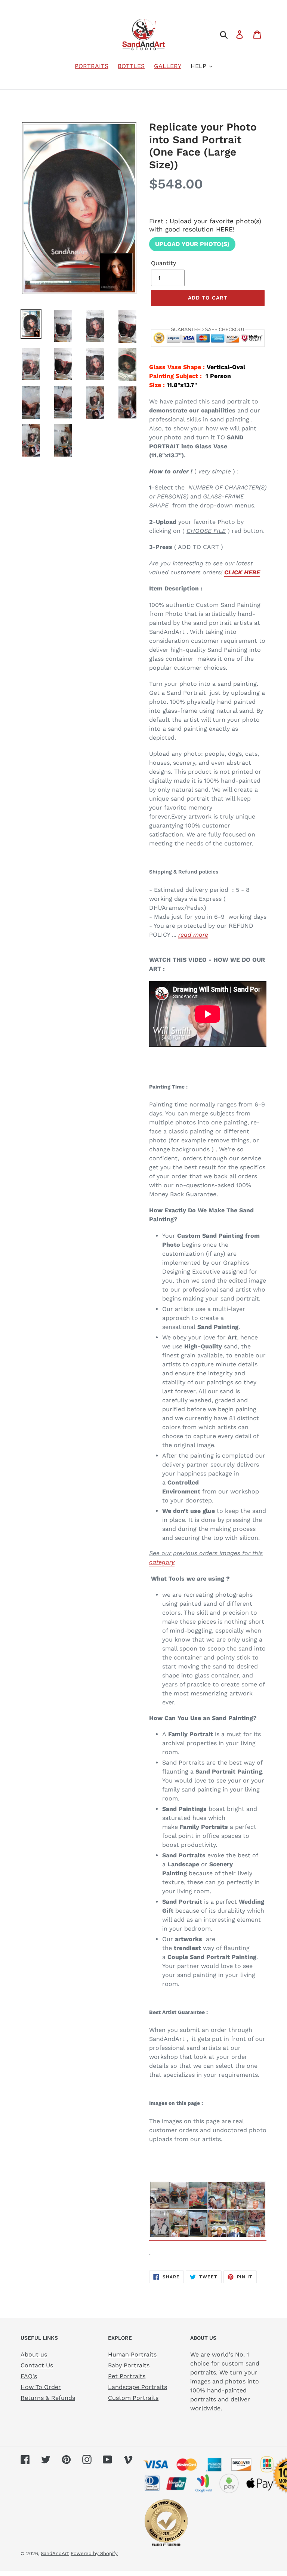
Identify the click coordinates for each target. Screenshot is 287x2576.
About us (34, 2354)
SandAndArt (55, 2553)
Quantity (163, 263)
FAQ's (29, 2376)
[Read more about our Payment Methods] (208, 351)
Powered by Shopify (94, 2553)
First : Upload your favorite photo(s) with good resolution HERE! (205, 225)
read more (193, 935)
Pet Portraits (127, 2376)
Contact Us (37, 2365)
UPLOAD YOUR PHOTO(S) (192, 244)
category (162, 1562)
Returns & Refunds (48, 2398)
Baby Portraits (129, 2365)
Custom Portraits (133, 2398)
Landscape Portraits (138, 2387)
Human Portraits (132, 2354)
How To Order (41, 2387)
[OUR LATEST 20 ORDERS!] (208, 2237)
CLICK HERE (242, 572)
